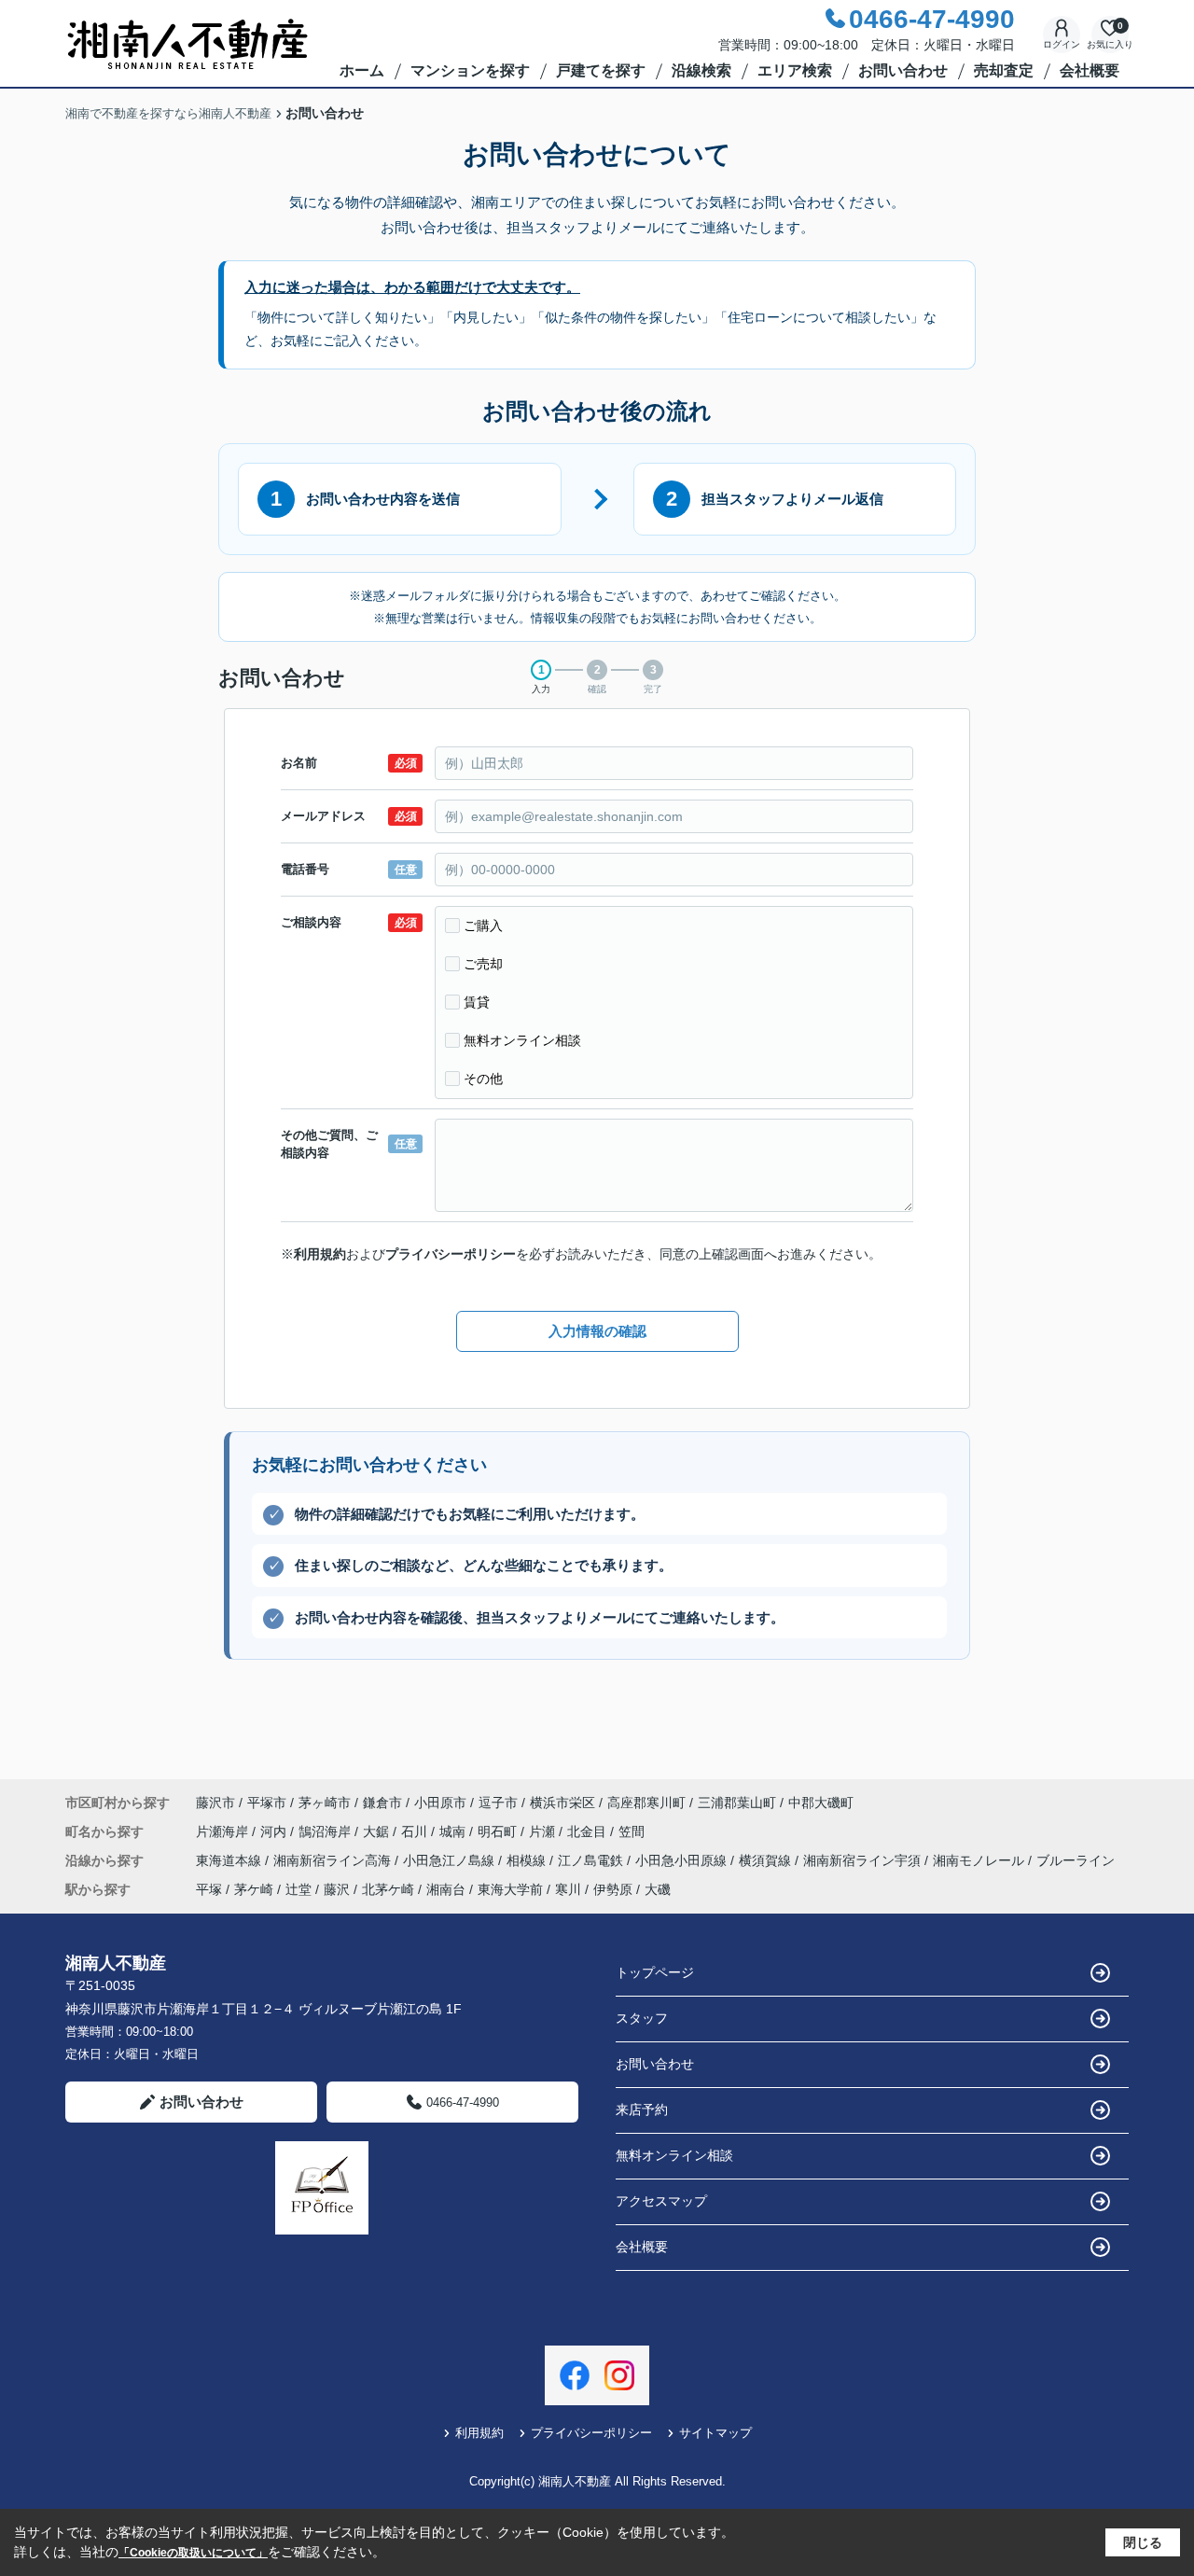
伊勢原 (613, 1889)
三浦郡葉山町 (737, 1803)
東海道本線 (230, 1860)
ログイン (1062, 44)
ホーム (362, 70)
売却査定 (1004, 70)
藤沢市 (215, 1803)
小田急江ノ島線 (451, 1860)
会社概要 (1090, 70)
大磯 (658, 1889)
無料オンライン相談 (522, 1040)
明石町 (499, 1831)
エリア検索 (795, 70)
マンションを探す (470, 70)
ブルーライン (1076, 1860)
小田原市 (440, 1803)
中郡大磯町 (821, 1803)
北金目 (589, 1831)
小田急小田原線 (683, 1860)
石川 (416, 1831)
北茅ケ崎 (388, 1889)
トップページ (655, 1972)
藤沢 (337, 1889)
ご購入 (483, 926)
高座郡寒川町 (646, 1803)
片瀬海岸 (224, 1831)
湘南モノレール (980, 1860)
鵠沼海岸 (326, 1831)
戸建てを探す (601, 70)
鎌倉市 (382, 1803)
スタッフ (642, 2018)
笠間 (632, 1831)
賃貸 (477, 1002)
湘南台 (446, 1889)
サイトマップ (715, 2433)
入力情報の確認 (597, 1331)
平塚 (209, 1889)
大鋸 (378, 1831)
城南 (454, 1831)
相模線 (528, 1860)
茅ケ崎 (254, 1889)
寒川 (568, 1889)
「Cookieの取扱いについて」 (193, 2553)
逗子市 (498, 1803)
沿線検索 (701, 70)
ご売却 (483, 964)
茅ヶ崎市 (325, 1803)
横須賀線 (767, 1860)
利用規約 (320, 1254)
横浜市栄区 (562, 1803)
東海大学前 (510, 1889)
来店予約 (642, 2110)
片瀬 (544, 1831)
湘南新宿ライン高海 (334, 1860)
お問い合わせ (903, 70)
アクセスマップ (661, 2201)
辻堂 (298, 1889)
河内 (275, 1831)
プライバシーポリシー (451, 1254)
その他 (483, 1079)
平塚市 (267, 1803)
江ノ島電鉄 (592, 1860)
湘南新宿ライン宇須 (864, 1860)
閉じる (1143, 2542)
